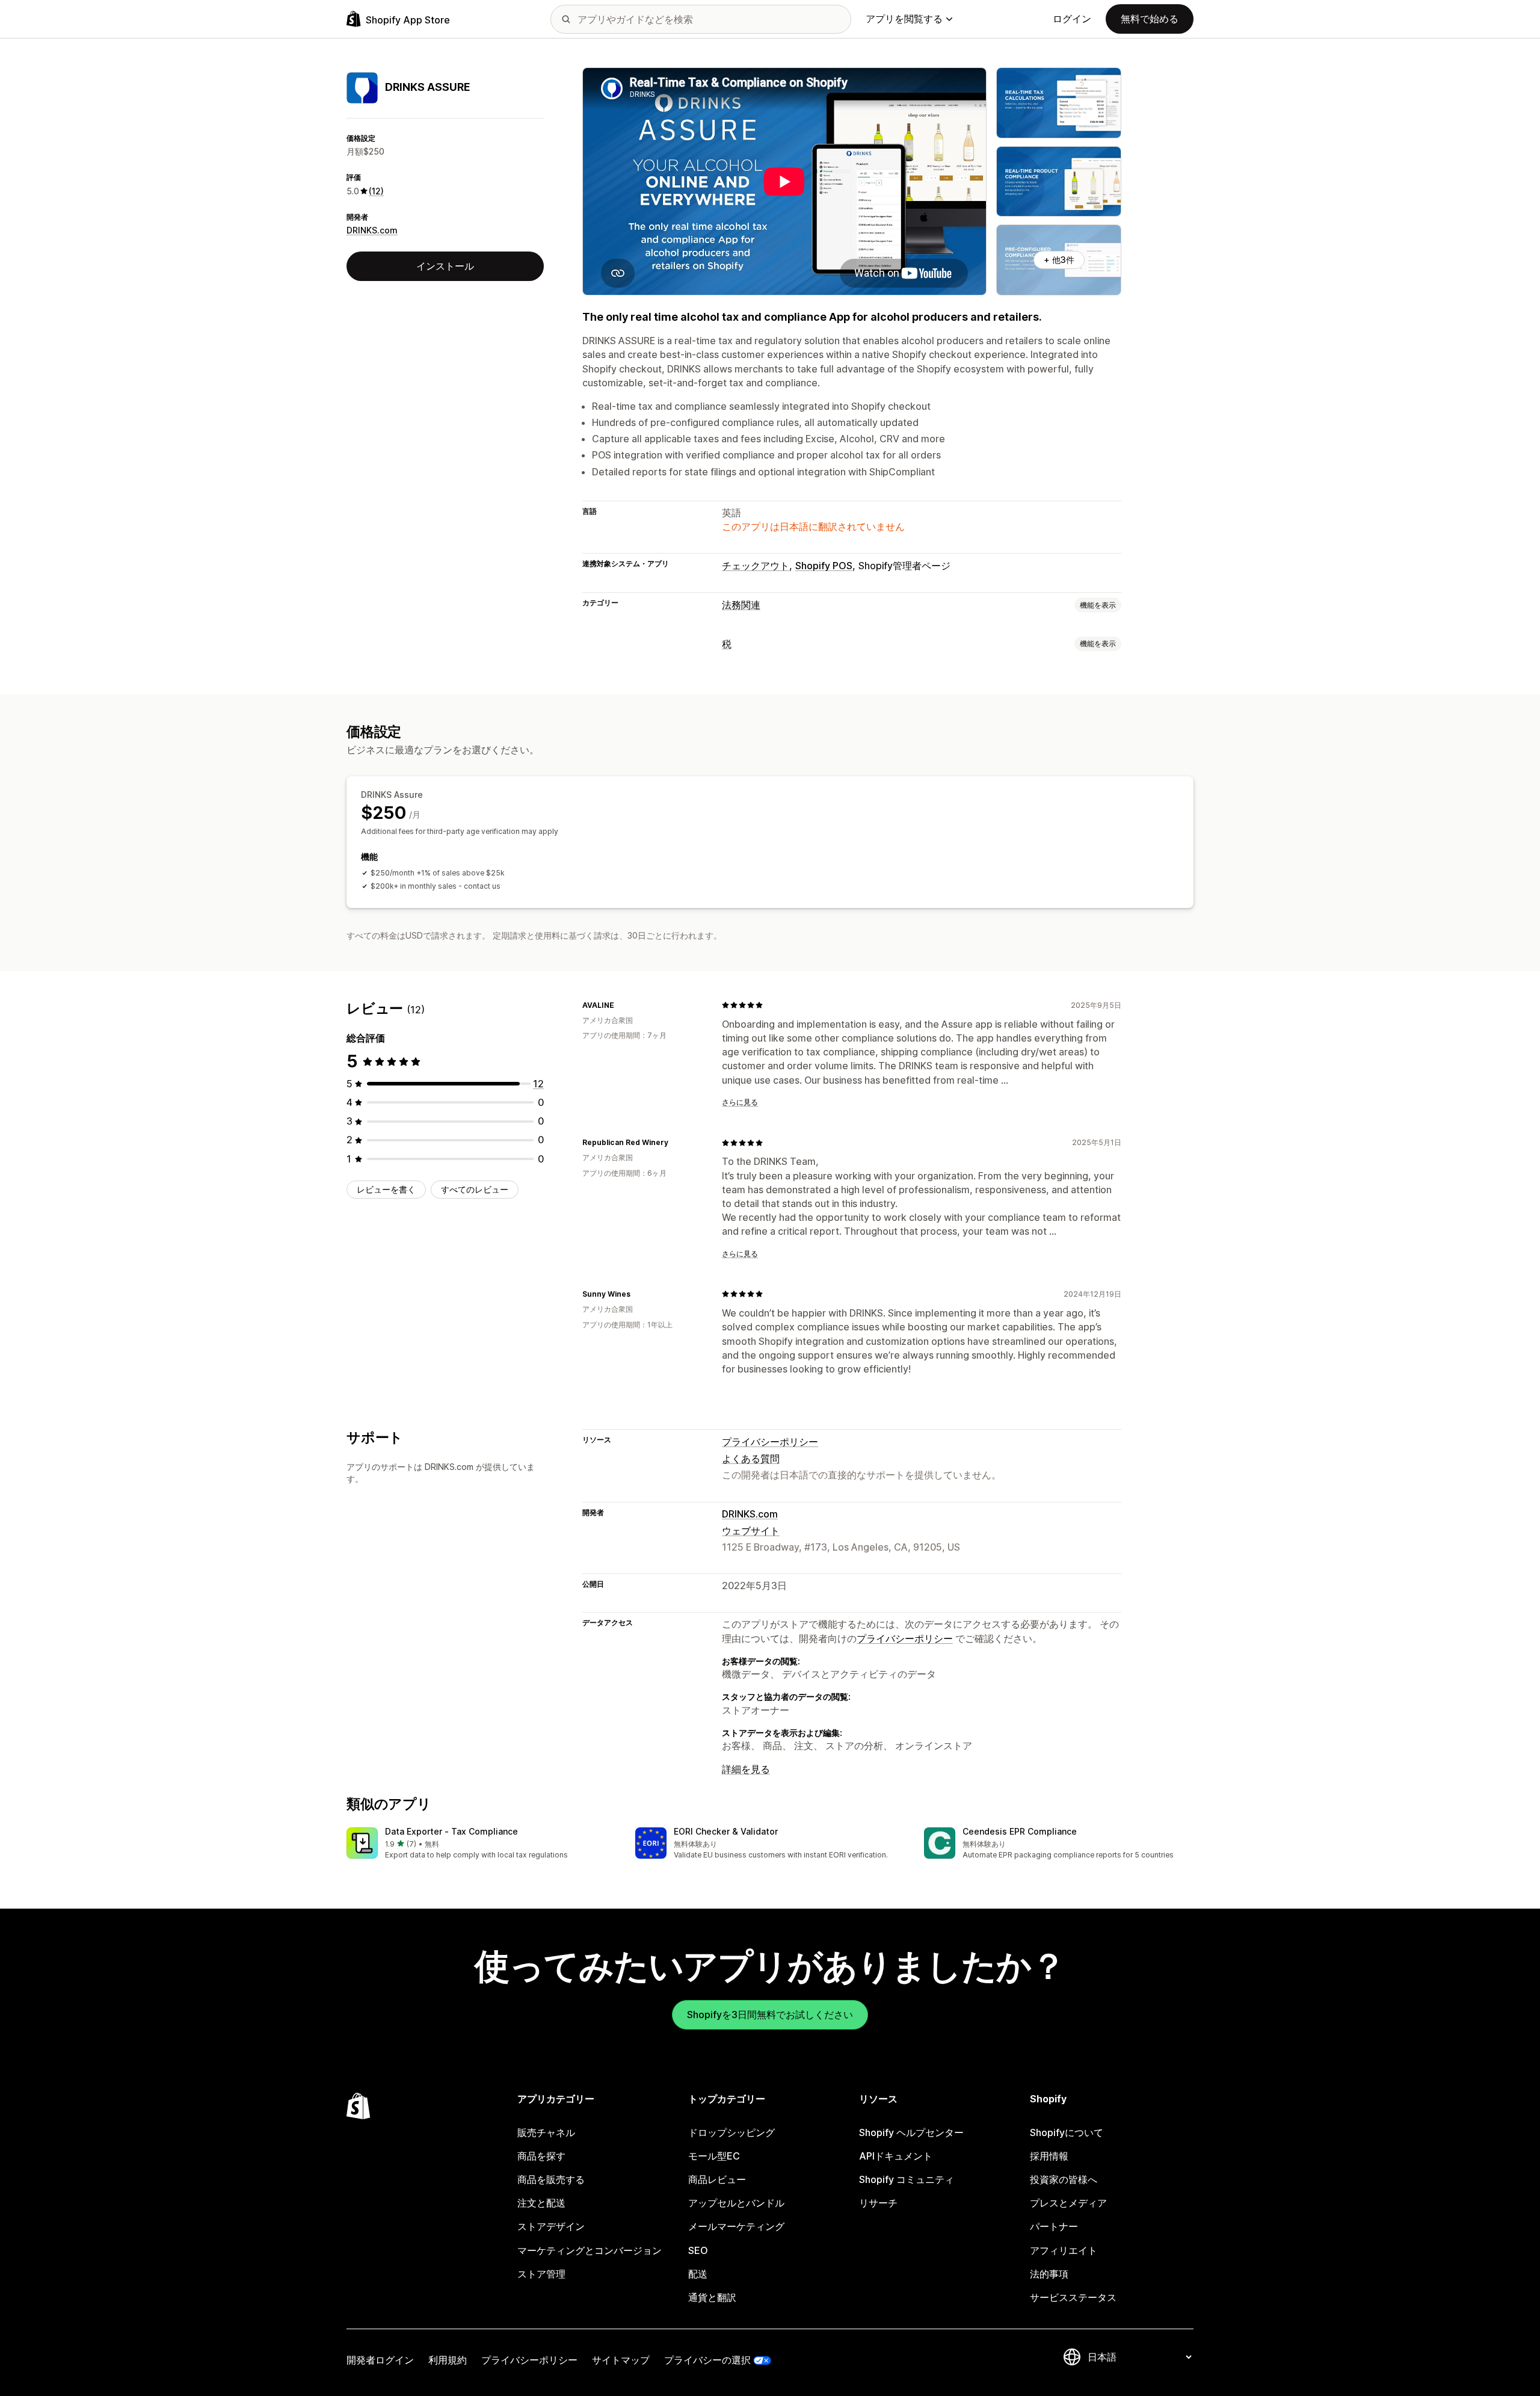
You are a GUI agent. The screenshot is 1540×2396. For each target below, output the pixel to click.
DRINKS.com (372, 231)
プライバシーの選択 (707, 2360)
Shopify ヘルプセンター (911, 2132)
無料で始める (1150, 19)
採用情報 (1049, 2156)
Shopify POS (824, 566)
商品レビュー (717, 2179)
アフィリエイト (1064, 2250)
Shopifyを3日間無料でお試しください (770, 2015)
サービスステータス (1073, 2297)
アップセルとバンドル (736, 2203)
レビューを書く (386, 1189)
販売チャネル (546, 2132)
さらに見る (740, 1102)
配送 (698, 2274)
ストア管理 (541, 2274)
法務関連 (741, 605)
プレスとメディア (1068, 2203)
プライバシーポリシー (770, 1442)
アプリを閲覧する (904, 19)
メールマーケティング (736, 2226)
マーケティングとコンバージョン (590, 2250)
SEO (698, 2250)
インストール (445, 266)
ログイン (1072, 19)
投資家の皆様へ (1064, 2179)
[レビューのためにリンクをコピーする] (621, 1005)
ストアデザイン (551, 2226)
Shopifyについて (1067, 2132)
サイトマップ (621, 2360)
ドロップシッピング (731, 2132)
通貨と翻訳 (712, 2297)
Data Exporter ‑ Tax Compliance (451, 1831)
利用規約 (448, 2360)
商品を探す (541, 2156)
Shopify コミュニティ (907, 2179)
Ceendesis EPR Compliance (1020, 1831)
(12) (376, 191)
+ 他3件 (1059, 260)
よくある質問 (751, 1459)
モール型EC (714, 2156)
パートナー (1054, 2226)
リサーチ (878, 2203)
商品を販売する (551, 2179)
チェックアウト (756, 566)
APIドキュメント (896, 2156)
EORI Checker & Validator (726, 1831)
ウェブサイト (751, 1531)
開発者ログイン (380, 2360)
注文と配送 (541, 2203)
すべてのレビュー (475, 1189)
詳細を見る (746, 1769)
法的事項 (1049, 2274)
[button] (481, 1844)
